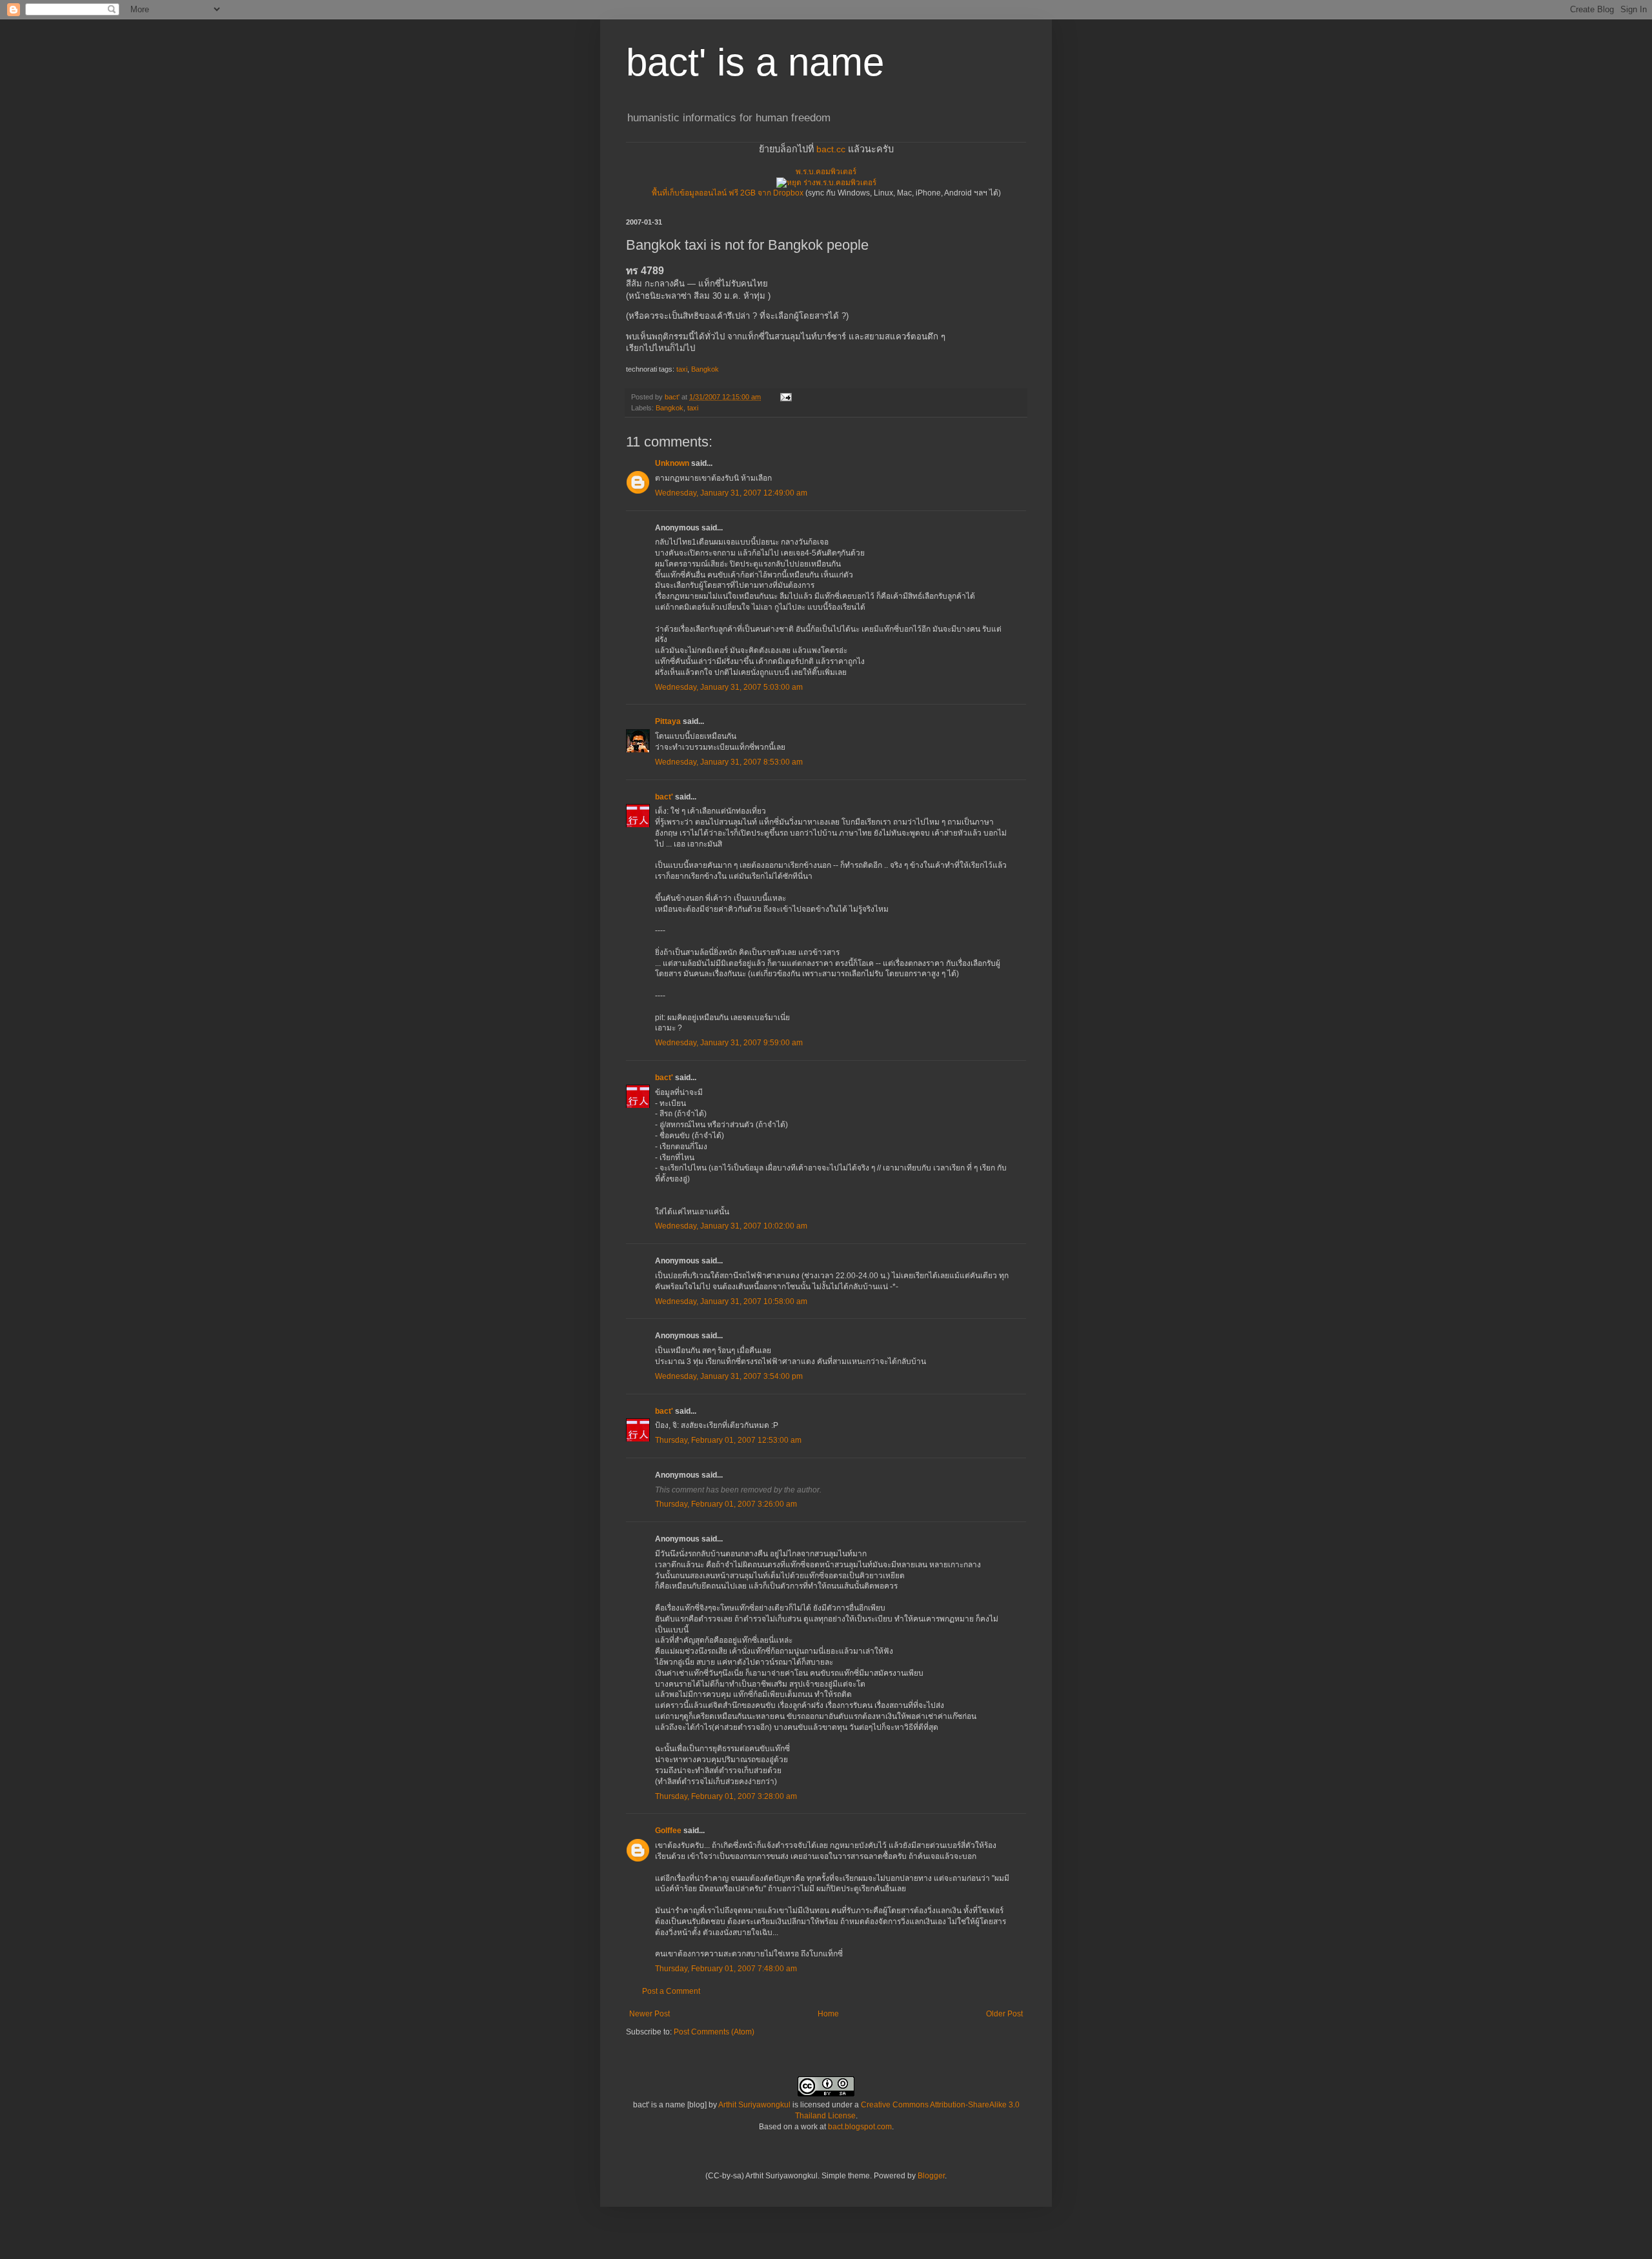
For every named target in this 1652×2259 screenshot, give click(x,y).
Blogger (931, 2176)
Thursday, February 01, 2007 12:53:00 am (728, 1440)
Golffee (668, 1831)
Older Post (1004, 2014)
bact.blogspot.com (860, 2127)
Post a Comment (671, 1991)
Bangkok (705, 369)
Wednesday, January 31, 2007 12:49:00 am (731, 493)
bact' (664, 797)
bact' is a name (755, 62)
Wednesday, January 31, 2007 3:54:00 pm (729, 1376)
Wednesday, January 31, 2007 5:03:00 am (729, 687)
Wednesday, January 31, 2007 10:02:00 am (731, 1226)
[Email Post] (785, 397)
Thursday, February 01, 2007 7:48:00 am (726, 1969)
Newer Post (650, 2014)
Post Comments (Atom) (714, 2032)
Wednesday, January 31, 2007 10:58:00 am (731, 1301)
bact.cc (831, 149)
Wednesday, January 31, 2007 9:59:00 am (729, 1043)
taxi (682, 369)
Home (828, 2014)
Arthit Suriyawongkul (754, 2105)
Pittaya (668, 721)
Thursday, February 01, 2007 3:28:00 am (726, 1796)
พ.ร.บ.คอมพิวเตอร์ (826, 172)
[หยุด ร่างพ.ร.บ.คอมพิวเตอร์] (826, 183)
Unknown (672, 463)
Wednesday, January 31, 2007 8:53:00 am (729, 762)
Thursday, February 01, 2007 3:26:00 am (726, 1504)
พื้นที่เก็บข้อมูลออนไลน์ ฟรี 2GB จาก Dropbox (728, 193)
